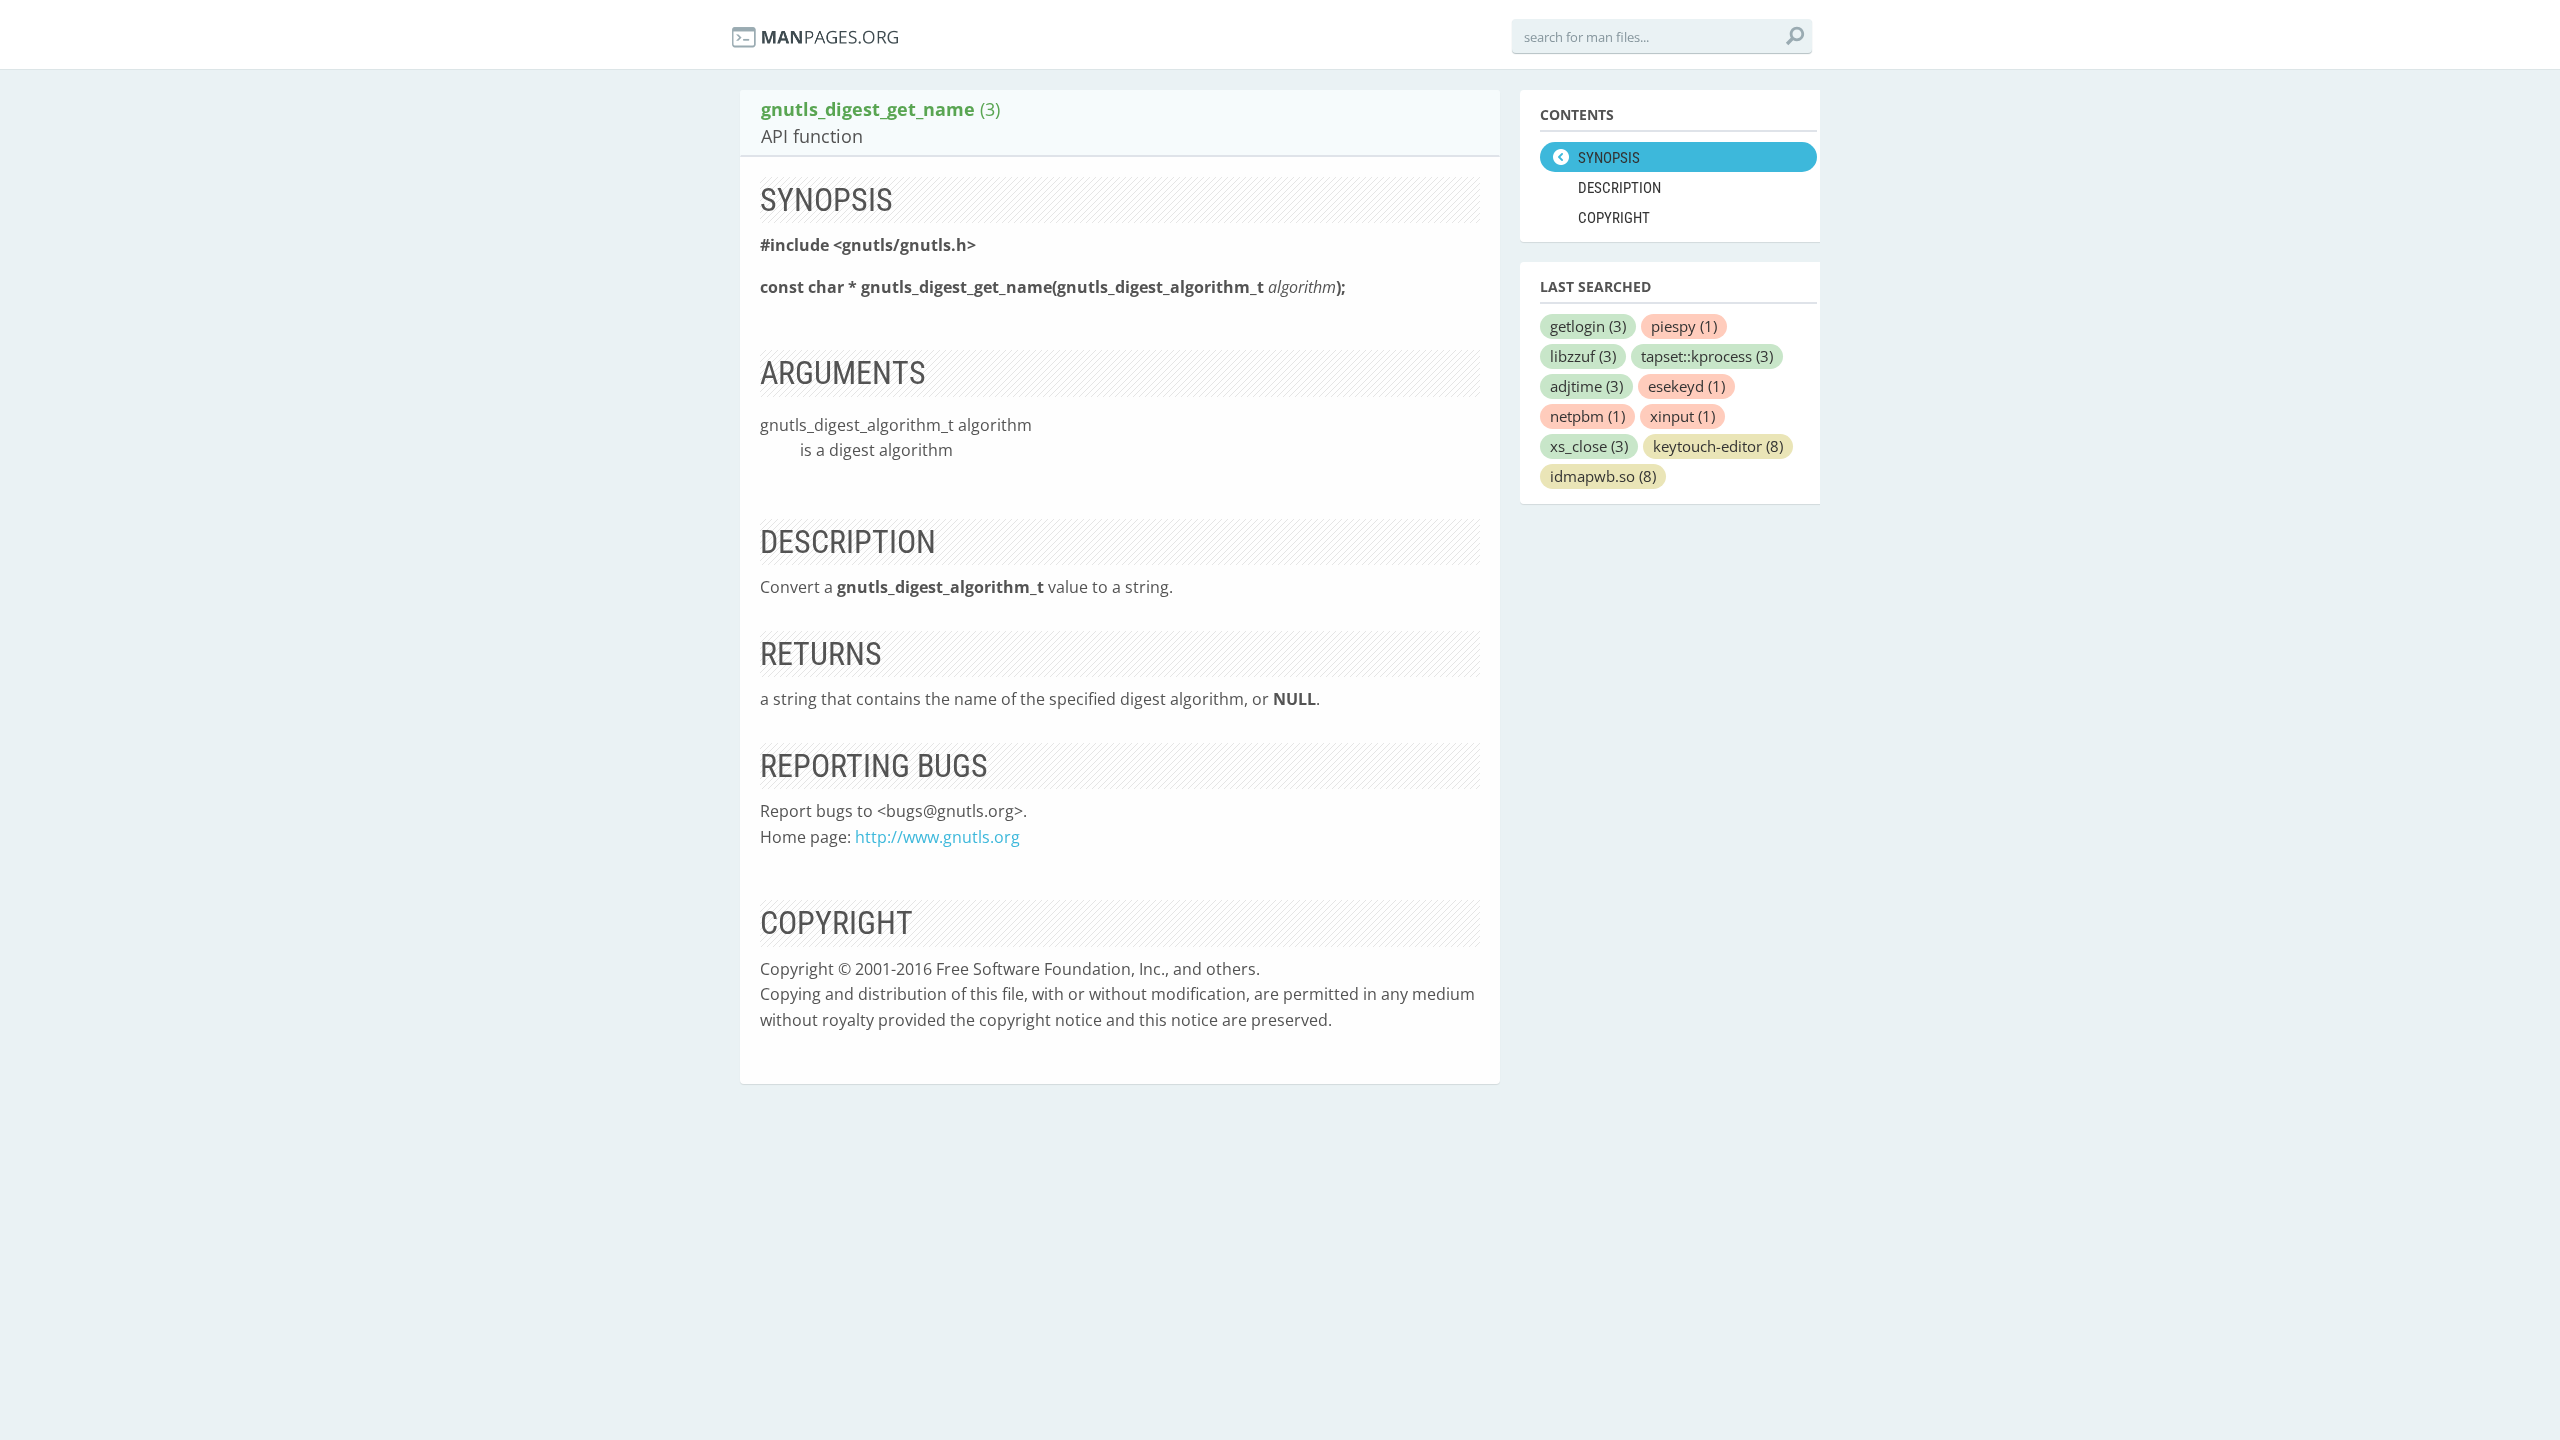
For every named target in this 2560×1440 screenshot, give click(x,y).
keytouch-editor (1718, 446)
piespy (1684, 326)
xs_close (1589, 446)
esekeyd (1686, 386)
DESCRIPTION (1619, 188)
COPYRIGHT (1614, 218)
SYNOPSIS (1609, 158)
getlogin (1588, 326)
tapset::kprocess (1707, 356)
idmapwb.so (1603, 476)
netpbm (1587, 416)
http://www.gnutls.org (937, 837)
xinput (1682, 416)
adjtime (1586, 386)
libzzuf (1583, 356)
